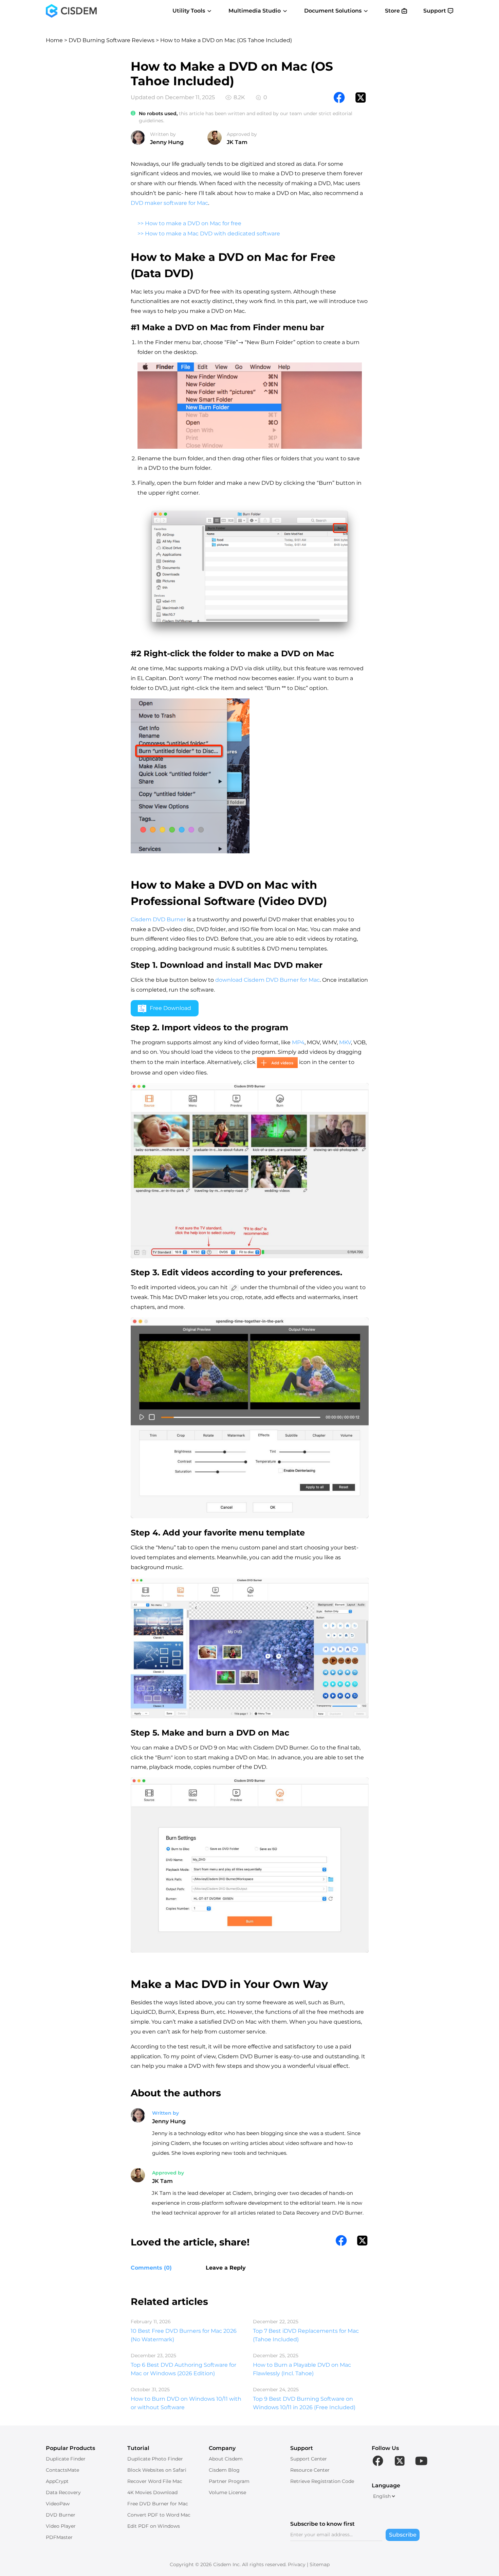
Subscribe (403, 2535)
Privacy (297, 2564)
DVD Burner (61, 2515)
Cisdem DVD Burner (158, 919)
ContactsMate (62, 2470)
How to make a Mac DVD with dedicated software (212, 234)
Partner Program (229, 2481)
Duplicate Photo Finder (155, 2459)
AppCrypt (57, 2481)
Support (435, 11)
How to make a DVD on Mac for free (193, 223)
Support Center (309, 2459)
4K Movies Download (152, 2492)
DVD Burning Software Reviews (112, 40)
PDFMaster (59, 2537)
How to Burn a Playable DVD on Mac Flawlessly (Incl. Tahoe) (302, 2369)
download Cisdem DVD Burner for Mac (267, 980)
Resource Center (310, 2470)
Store (392, 11)
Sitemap (320, 2564)
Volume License (227, 2492)
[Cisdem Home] (71, 11)
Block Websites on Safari (157, 2470)
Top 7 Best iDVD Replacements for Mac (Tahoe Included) (306, 2335)
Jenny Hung (167, 142)
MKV (345, 1042)
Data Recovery (63, 2492)
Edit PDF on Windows (154, 2526)
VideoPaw (58, 2504)
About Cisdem (226, 2459)
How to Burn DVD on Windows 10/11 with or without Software (186, 2403)
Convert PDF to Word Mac (159, 2515)
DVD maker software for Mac (169, 203)
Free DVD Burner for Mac (158, 2504)
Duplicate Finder (66, 2459)
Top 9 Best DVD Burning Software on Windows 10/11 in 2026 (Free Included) (304, 2403)
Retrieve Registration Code (322, 2481)
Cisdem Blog (224, 2470)
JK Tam (237, 142)
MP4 (298, 1042)
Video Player (61, 2526)
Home (54, 40)
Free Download (170, 1008)
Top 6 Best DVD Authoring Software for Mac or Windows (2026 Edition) (183, 2369)
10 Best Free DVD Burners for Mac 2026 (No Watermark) (184, 2335)
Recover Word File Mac (155, 2481)
